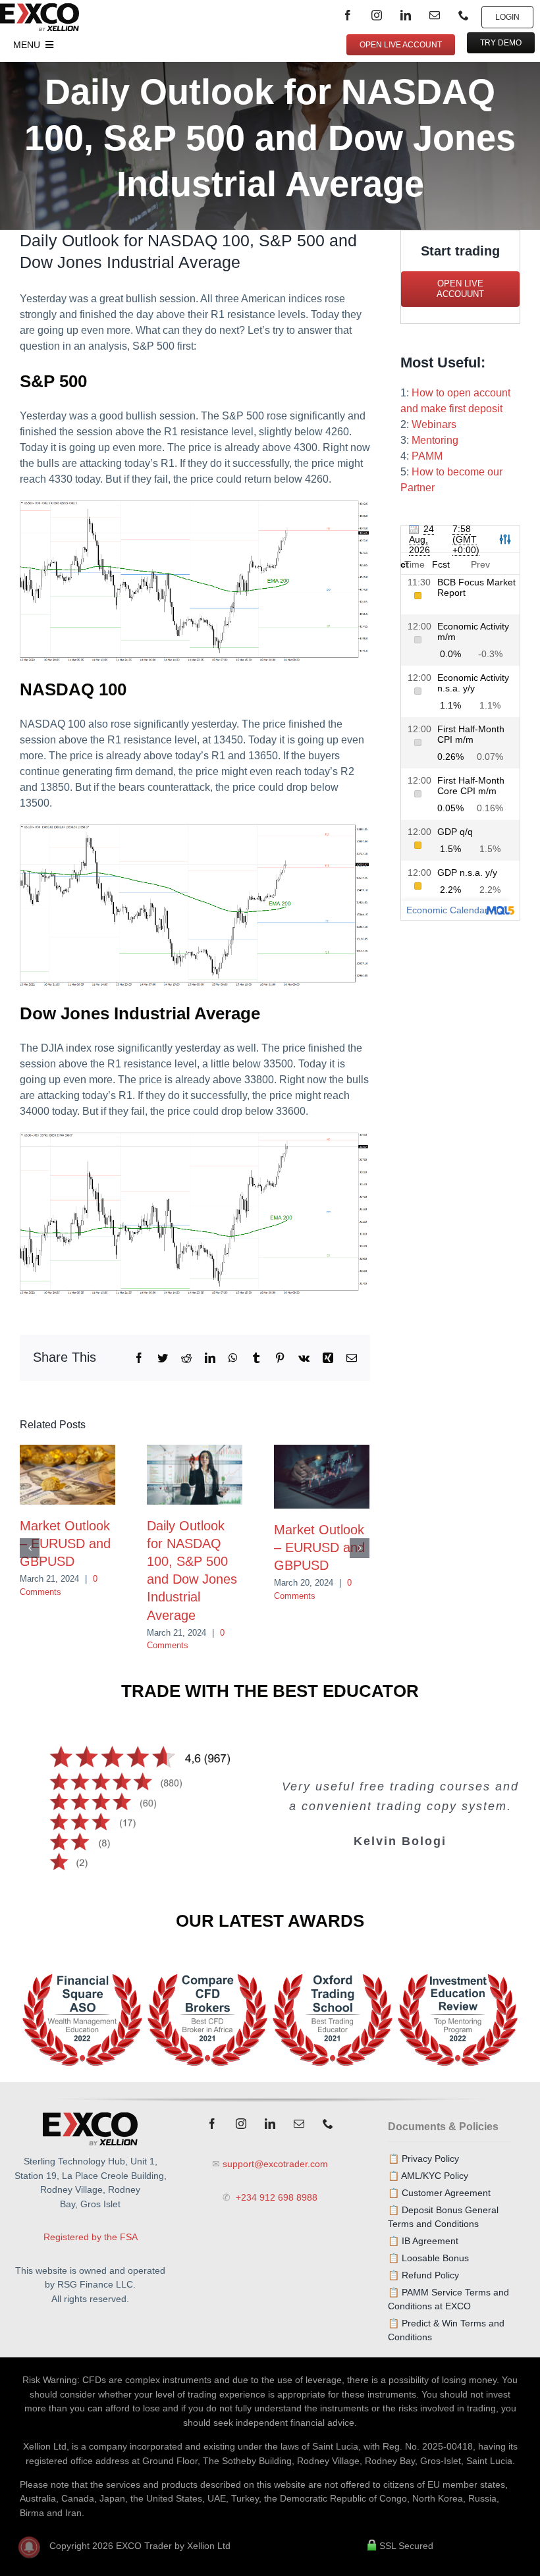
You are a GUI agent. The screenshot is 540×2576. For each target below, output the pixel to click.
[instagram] (377, 15)
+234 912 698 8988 (275, 2197)
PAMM (427, 456)
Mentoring (435, 440)
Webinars (434, 424)
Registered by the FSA (91, 2237)
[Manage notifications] (29, 2547)
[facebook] (348, 15)
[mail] (435, 15)
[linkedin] (406, 15)
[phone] (464, 15)
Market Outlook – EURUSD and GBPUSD (65, 1543)
